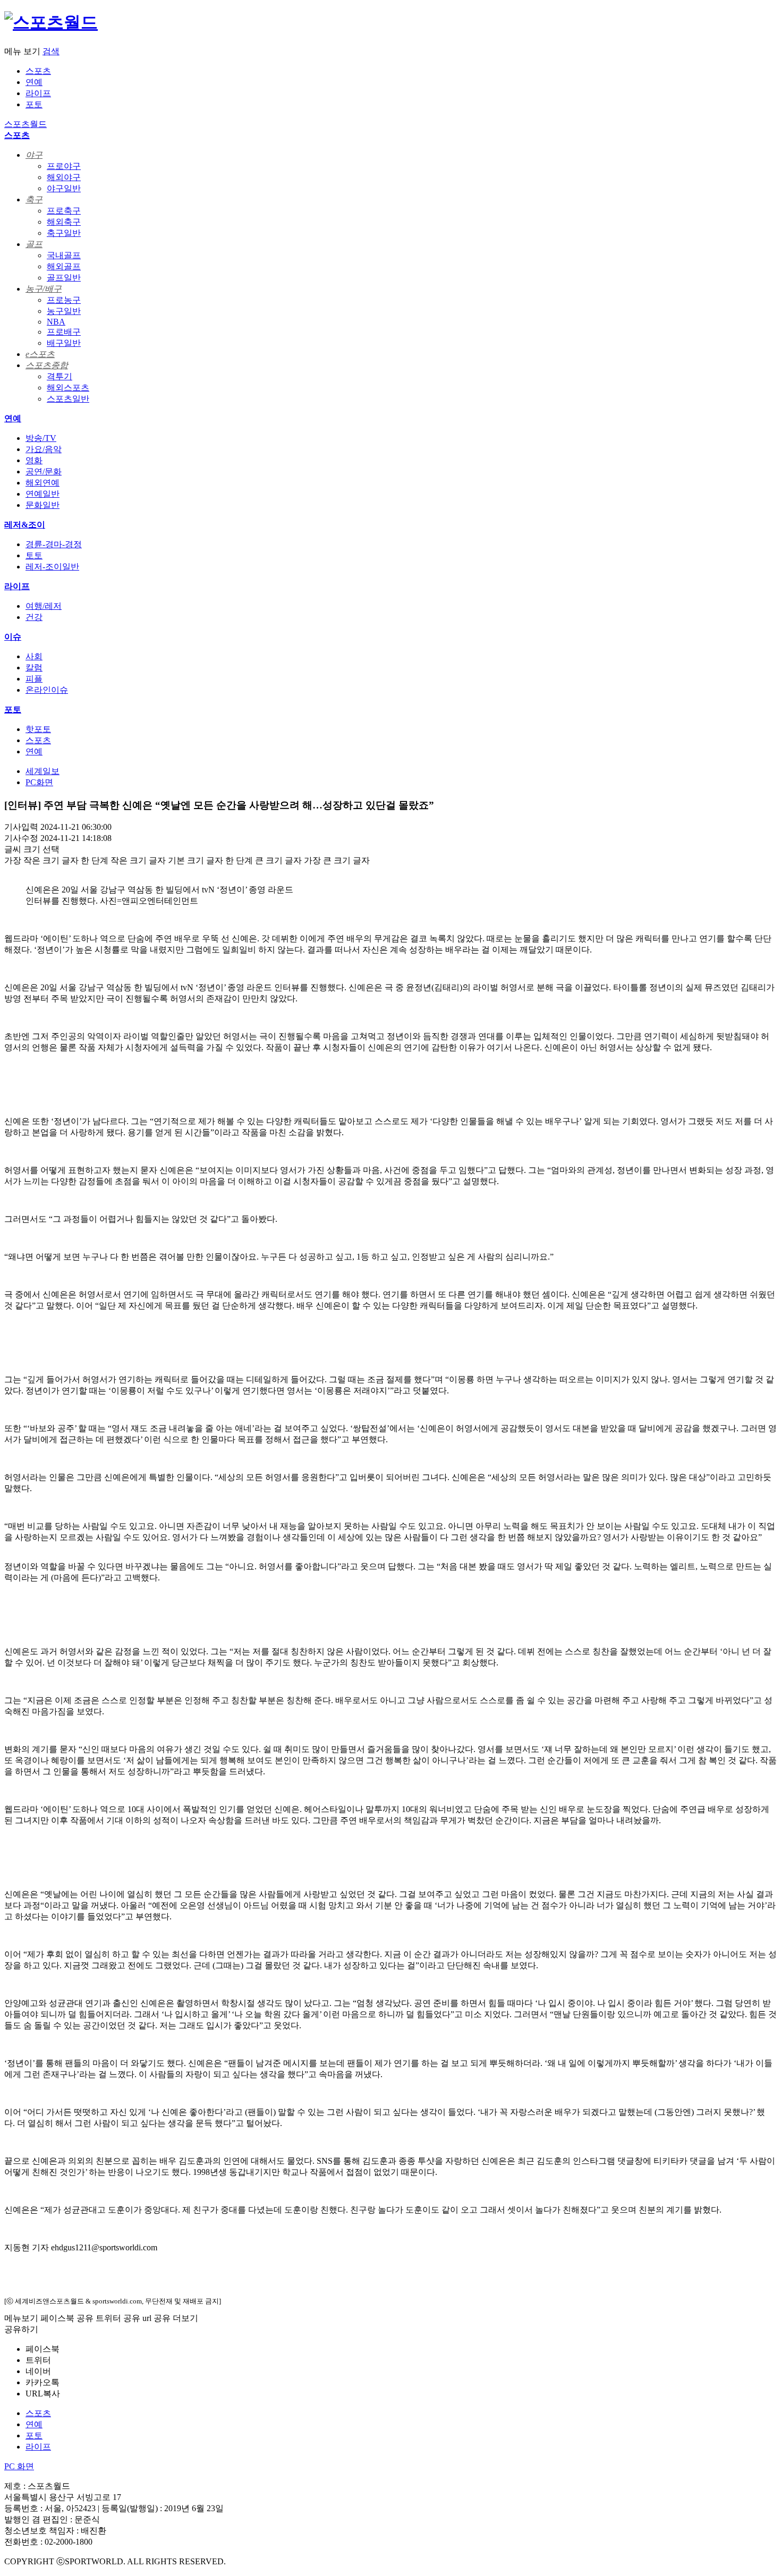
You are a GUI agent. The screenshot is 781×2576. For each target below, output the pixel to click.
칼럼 (34, 668)
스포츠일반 (68, 399)
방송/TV (41, 438)
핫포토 (38, 729)
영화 (34, 460)
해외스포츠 (68, 388)
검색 (51, 51)
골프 (34, 244)
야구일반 (64, 188)
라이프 (38, 93)
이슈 (13, 637)
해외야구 (64, 177)
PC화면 (39, 782)
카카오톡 (43, 2382)
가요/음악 (44, 449)
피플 (34, 679)
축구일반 (64, 233)
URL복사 (43, 2394)
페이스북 (43, 2349)
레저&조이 (25, 525)
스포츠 (38, 71)
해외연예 (43, 483)
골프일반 (64, 278)
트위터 (38, 2360)
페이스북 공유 (67, 2318)
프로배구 (64, 332)
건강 (34, 617)
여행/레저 (44, 606)
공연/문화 (44, 471)
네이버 (38, 2371)
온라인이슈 (47, 690)
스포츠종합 (47, 365)
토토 (34, 555)
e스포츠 (40, 354)
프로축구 (64, 211)
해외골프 (64, 266)
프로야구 (64, 166)
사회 (34, 656)
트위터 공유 (118, 2318)
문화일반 (43, 505)
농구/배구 (44, 289)
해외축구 (64, 222)
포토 (34, 104)
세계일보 (43, 771)
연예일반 (43, 494)
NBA (56, 322)
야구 (34, 155)
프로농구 (64, 300)
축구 (34, 199)
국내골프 (64, 255)
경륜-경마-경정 (54, 544)
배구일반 (64, 343)
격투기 (60, 376)
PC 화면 (19, 2466)
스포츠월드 (26, 124)
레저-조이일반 (52, 567)
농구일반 (64, 311)
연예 (34, 82)
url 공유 (156, 2318)
